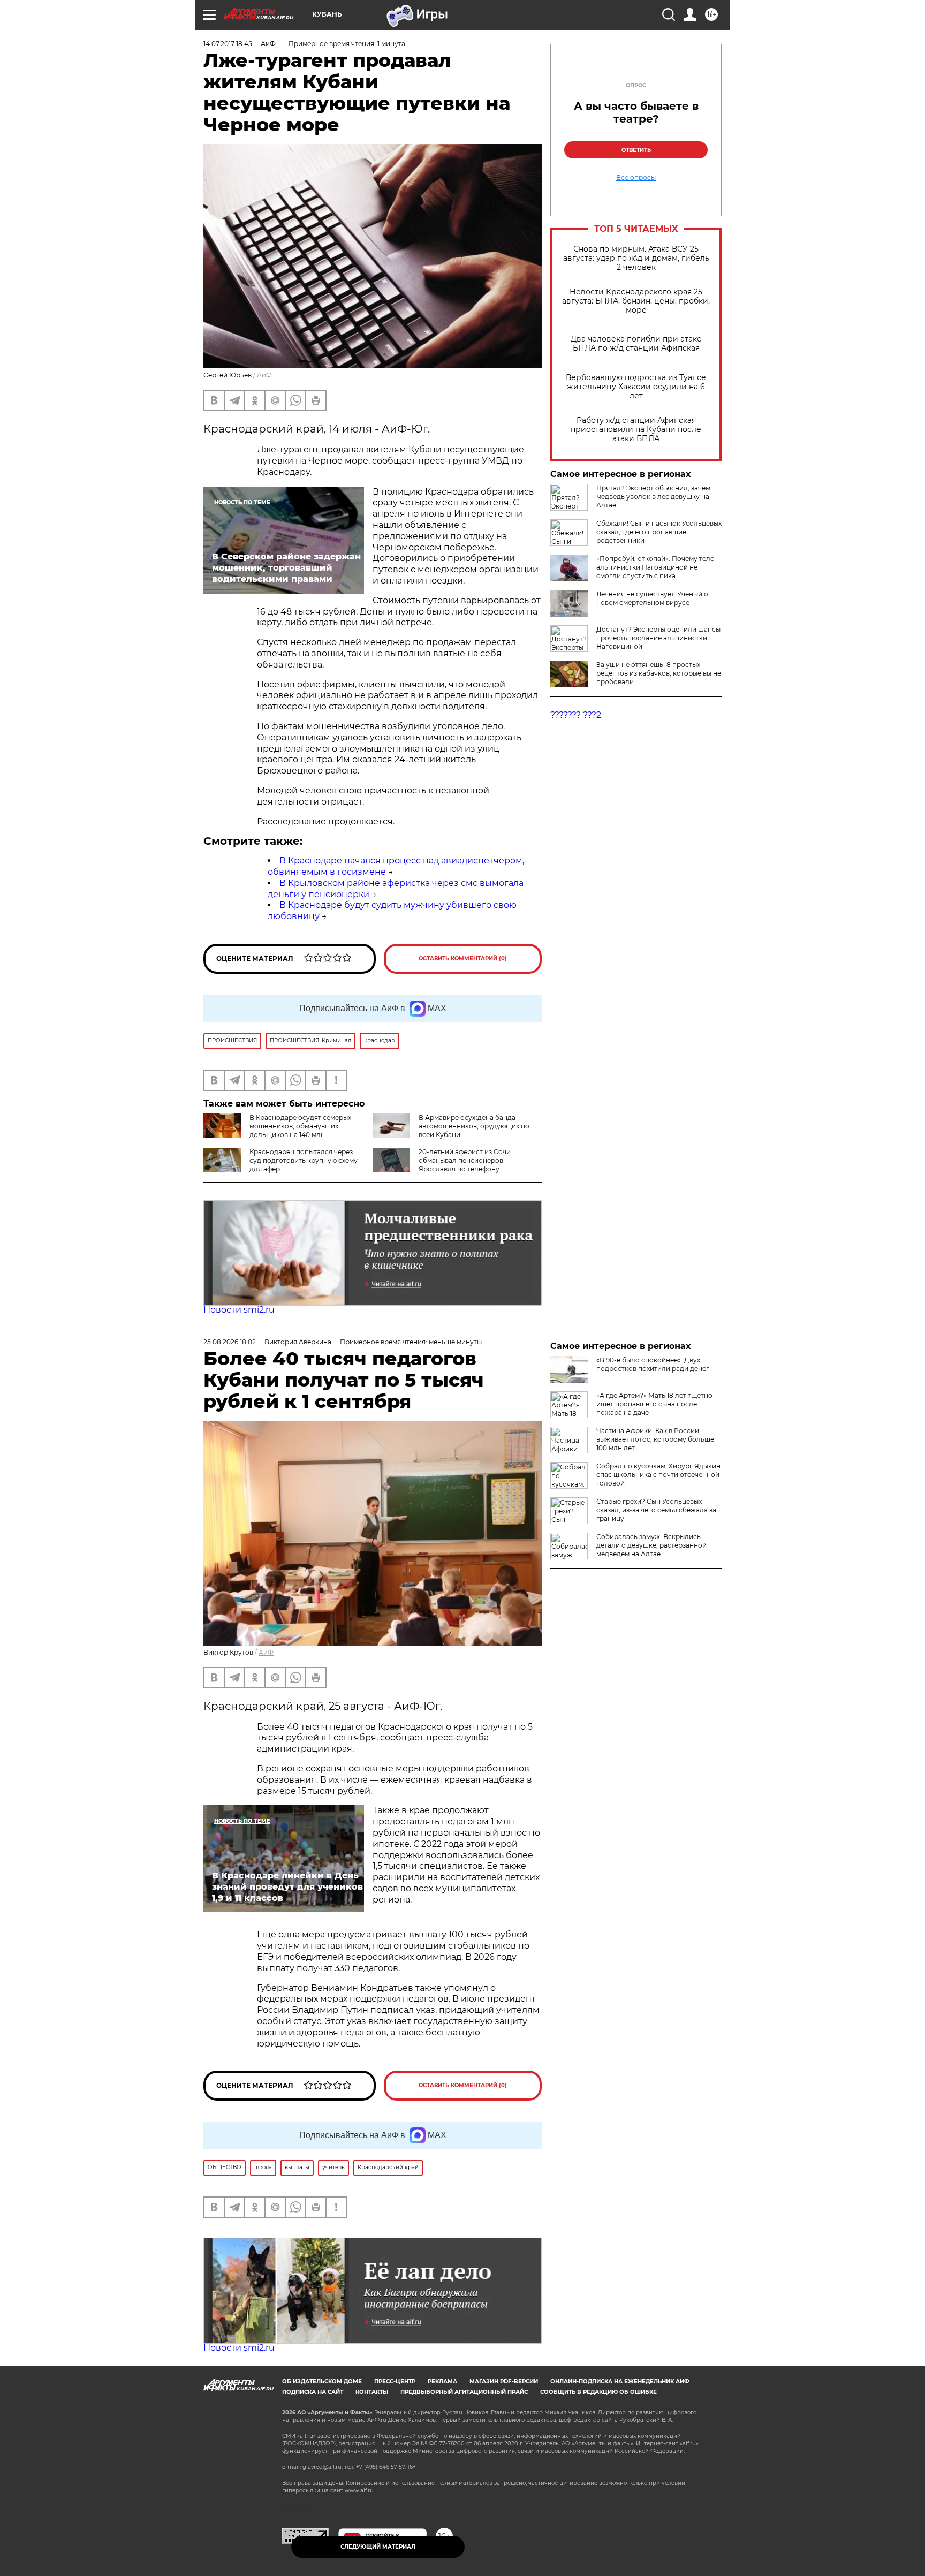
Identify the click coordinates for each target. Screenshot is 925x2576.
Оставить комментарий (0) (463, 959)
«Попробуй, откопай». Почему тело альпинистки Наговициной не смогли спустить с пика (655, 567)
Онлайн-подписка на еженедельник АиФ (620, 2381)
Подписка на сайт (313, 2392)
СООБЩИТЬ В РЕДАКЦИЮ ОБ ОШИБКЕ (598, 2392)
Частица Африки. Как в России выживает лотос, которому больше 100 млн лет (655, 1439)
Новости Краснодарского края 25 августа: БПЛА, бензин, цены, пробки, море (636, 301)
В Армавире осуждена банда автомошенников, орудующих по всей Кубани (474, 1126)
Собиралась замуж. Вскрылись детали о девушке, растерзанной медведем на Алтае (651, 1545)
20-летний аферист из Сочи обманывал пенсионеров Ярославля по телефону (465, 1160)
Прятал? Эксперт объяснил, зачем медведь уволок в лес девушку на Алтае (653, 497)
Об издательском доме (322, 2381)
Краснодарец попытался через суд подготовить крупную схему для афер (304, 1160)
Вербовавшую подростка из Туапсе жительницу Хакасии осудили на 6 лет (636, 387)
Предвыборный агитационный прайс (464, 2392)
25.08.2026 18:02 (230, 1342)
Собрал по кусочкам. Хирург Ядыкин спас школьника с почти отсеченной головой (658, 1475)
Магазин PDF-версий (504, 2381)
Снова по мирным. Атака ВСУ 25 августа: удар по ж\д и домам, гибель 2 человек (636, 258)
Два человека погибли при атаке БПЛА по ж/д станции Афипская (636, 344)
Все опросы (636, 178)
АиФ (264, 375)
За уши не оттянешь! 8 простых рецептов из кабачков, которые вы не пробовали (659, 673)
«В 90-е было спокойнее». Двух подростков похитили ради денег (653, 1364)
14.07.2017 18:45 (228, 44)
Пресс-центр (395, 2381)
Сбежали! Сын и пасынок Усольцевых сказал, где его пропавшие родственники (659, 532)
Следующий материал (378, 2547)
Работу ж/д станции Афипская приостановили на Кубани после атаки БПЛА (636, 430)
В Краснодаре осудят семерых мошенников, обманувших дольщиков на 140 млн (300, 1126)
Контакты (372, 2392)
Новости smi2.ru (239, 1310)
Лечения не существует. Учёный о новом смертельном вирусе (652, 598)
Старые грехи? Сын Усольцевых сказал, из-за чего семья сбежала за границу (656, 1510)
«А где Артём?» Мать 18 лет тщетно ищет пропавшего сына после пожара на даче (654, 1404)
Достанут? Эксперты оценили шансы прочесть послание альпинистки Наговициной (658, 638)
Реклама (442, 2381)
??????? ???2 (576, 715)
